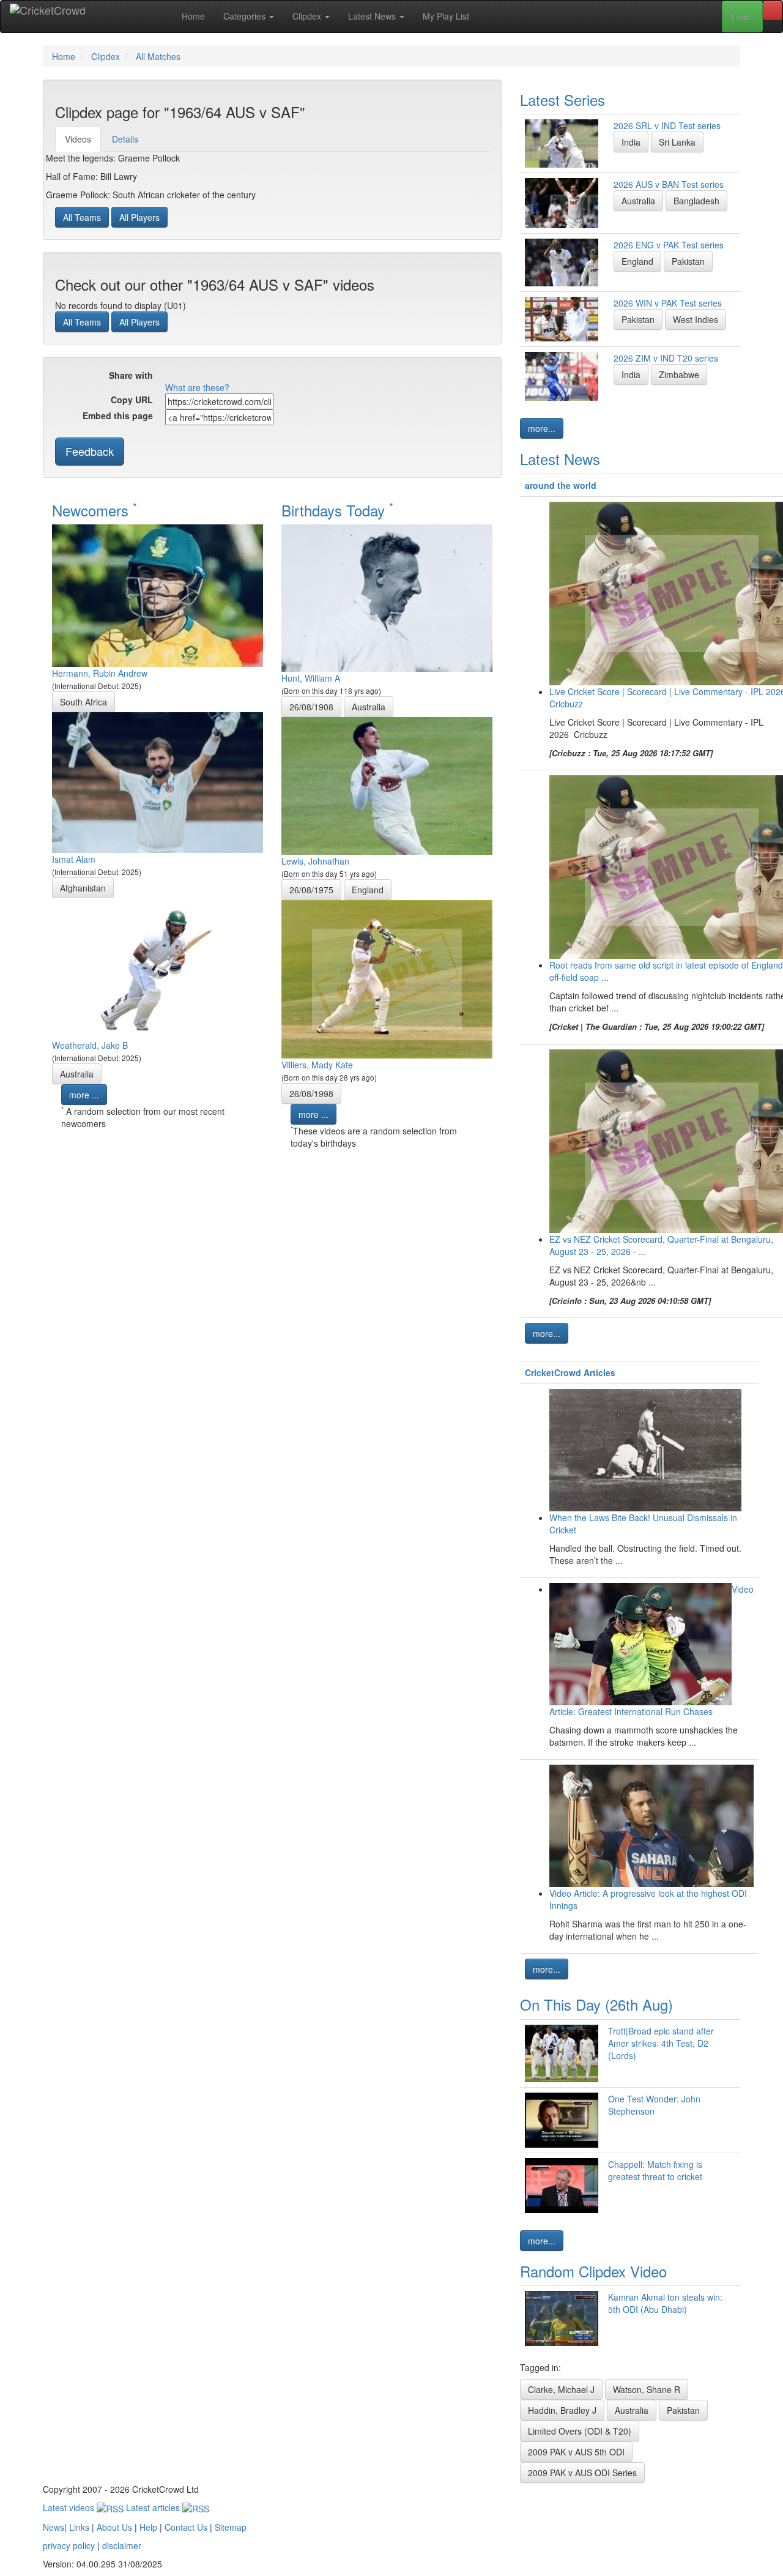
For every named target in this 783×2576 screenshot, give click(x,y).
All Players (139, 217)
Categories (246, 16)
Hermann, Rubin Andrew (100, 673)
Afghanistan (83, 888)
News (54, 2527)
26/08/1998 (311, 1093)
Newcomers (95, 510)
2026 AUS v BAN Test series (669, 184)
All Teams (82, 217)
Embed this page (118, 415)
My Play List (446, 16)
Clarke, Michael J (561, 2389)
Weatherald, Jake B (90, 1045)
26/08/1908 (311, 707)
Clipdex (308, 16)
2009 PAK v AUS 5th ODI (576, 2452)
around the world (561, 485)
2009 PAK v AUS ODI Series (582, 2473)
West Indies (696, 319)
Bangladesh (696, 201)
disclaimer (122, 2545)
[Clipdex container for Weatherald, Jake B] (158, 967)
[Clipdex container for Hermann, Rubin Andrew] (158, 594)
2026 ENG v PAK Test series (669, 245)
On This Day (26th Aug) (596, 2004)
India (631, 142)
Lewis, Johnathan (315, 861)
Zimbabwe (679, 374)
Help (148, 2527)
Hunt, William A (311, 678)
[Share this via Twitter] (191, 376)
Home (193, 16)
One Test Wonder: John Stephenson (654, 2105)
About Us (114, 2527)
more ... (84, 1095)
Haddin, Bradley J (562, 2410)
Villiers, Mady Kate (317, 1065)
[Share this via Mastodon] (283, 376)
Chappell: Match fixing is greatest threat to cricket (655, 2170)
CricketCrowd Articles (570, 1372)
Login (742, 17)
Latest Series (562, 99)
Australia (77, 1074)
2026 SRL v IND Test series (667, 125)
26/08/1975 (311, 890)
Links (79, 2527)
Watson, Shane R (647, 2389)
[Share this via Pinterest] (247, 376)
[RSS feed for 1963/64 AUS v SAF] (320, 376)
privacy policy (69, 2545)
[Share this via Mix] (228, 376)
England (368, 890)
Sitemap (231, 2527)
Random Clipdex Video (593, 2271)
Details (125, 139)
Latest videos (70, 2507)
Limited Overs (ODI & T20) (580, 2431)
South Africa (83, 702)
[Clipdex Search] (773, 10)
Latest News (373, 16)
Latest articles (154, 2507)
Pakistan (688, 261)
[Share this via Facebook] (173, 376)
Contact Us (186, 2527)
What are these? (197, 387)
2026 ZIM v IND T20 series (666, 358)
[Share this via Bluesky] (265, 376)
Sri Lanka (677, 142)
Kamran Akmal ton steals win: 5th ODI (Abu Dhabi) (665, 2303)
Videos (78, 139)
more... (542, 428)
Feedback (90, 451)
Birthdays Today (337, 510)
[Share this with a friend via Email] (302, 376)
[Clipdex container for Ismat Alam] (158, 781)
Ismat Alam (74, 859)
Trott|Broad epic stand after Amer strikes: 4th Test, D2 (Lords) (661, 2043)
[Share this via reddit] (210, 376)
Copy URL (132, 400)
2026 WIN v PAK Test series (668, 303)
